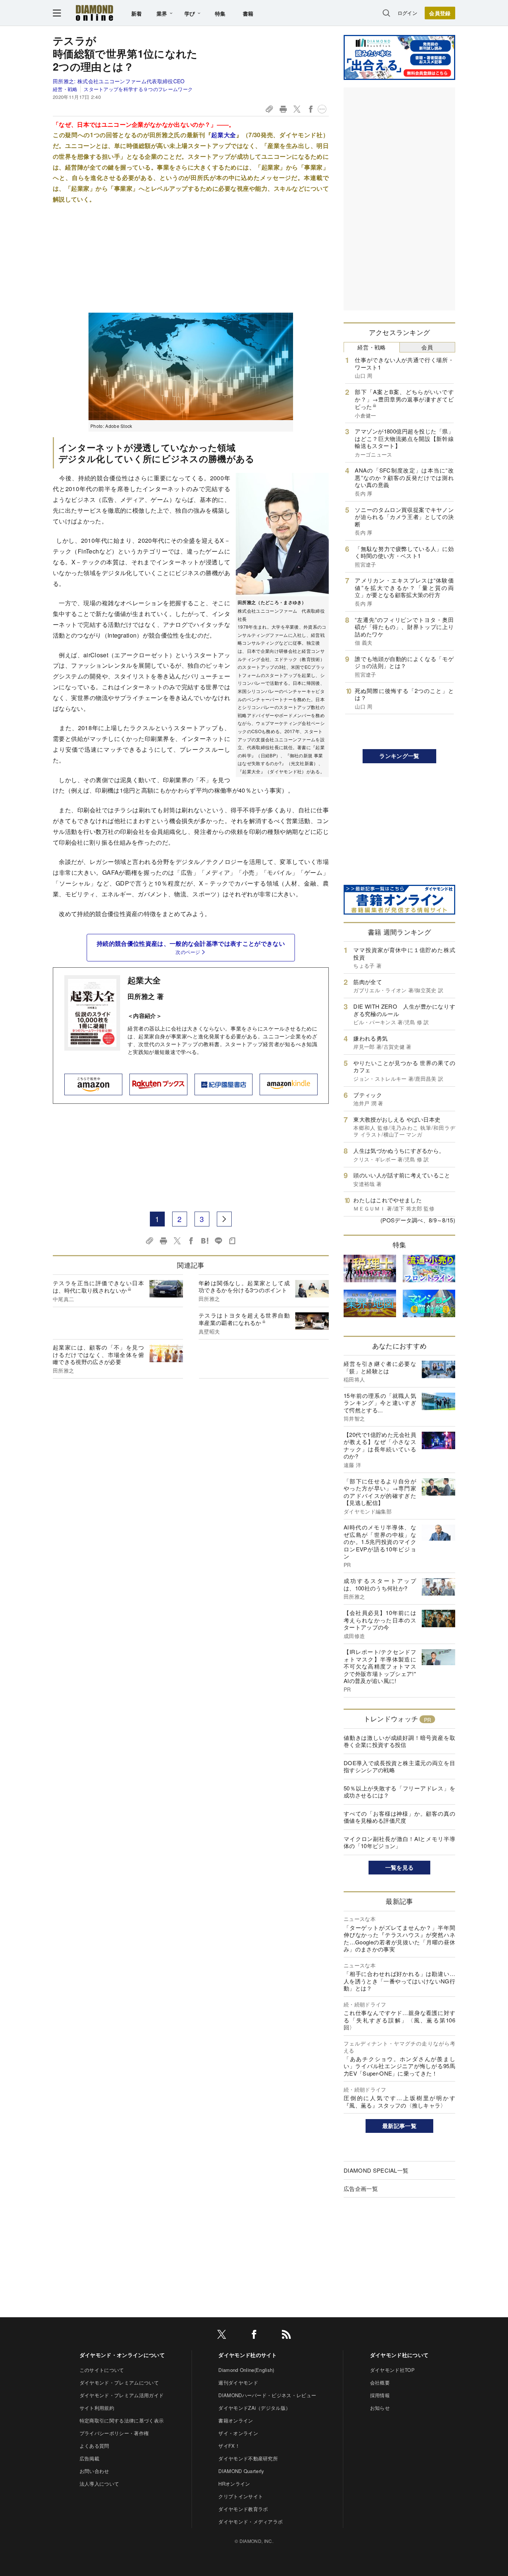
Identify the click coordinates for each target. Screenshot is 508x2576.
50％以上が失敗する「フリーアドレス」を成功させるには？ (399, 1792)
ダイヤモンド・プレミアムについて (119, 2382)
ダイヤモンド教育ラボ (243, 2509)
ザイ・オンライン (238, 2433)
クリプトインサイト (241, 2496)
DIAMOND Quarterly (241, 2471)
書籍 (248, 13)
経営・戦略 (65, 89)
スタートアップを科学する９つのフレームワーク (138, 89)
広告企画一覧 (361, 2188)
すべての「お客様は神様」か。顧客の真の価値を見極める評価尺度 (399, 1817)
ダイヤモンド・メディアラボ (250, 2522)
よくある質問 (94, 2446)
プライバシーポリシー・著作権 (114, 2433)
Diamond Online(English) (246, 2370)
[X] (222, 2336)
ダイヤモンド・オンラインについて (122, 2355)
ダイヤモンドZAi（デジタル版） (254, 2408)
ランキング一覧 (399, 756)
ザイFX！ (229, 2446)
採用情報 (380, 2395)
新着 (137, 13)
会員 (427, 347)
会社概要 (380, 2382)
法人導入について (99, 2484)
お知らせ (380, 2408)
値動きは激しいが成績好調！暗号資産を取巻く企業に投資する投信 (399, 1741)
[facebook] (254, 2336)
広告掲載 (89, 2458)
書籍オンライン (236, 2420)
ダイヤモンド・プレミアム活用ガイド (122, 2395)
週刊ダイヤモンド (238, 2382)
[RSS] (286, 2336)
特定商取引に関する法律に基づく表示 (122, 2420)
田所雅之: (119, 81)
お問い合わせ (94, 2471)
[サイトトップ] (94, 13)
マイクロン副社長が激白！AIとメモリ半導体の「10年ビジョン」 (399, 1842)
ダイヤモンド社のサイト (248, 2355)
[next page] (224, 1219)
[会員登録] (440, 13)
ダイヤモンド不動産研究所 (248, 2458)
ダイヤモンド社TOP (392, 2370)
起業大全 (224, 135)
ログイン (407, 13)
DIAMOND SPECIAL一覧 (376, 2170)
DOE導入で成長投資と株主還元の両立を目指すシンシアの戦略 (399, 1766)
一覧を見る (400, 1867)
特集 (220, 13)
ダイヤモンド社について (399, 2355)
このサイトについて (102, 2370)
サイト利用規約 (97, 2408)
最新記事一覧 (399, 2126)
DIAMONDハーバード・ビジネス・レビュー (267, 2395)
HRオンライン (234, 2484)
